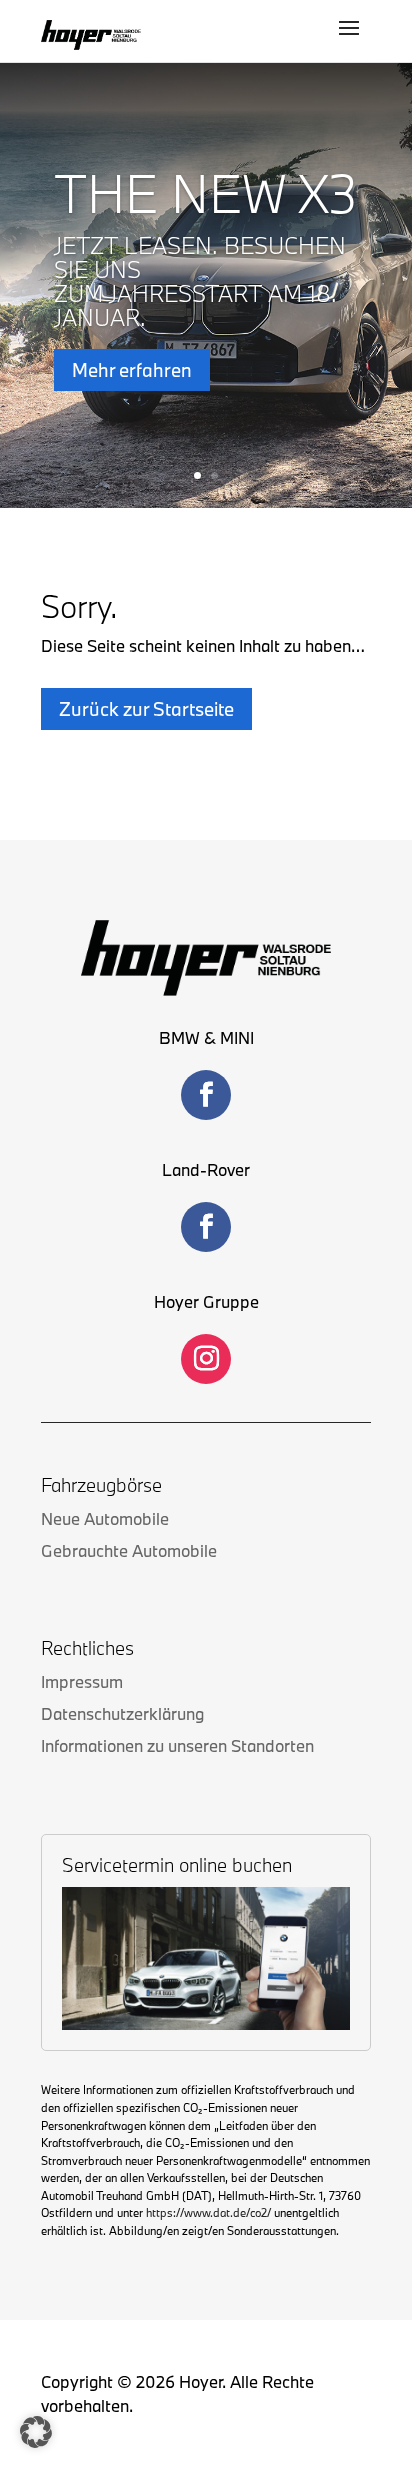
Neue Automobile (105, 1518)
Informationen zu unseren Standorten (177, 1745)
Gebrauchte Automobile (129, 1550)
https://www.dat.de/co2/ (208, 2212)
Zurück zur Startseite (146, 709)
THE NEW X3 (206, 193)
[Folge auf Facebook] (206, 1095)
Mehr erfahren (132, 370)
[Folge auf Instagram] (206, 1359)
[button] (36, 2432)
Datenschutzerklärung (122, 1713)
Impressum (82, 1681)
